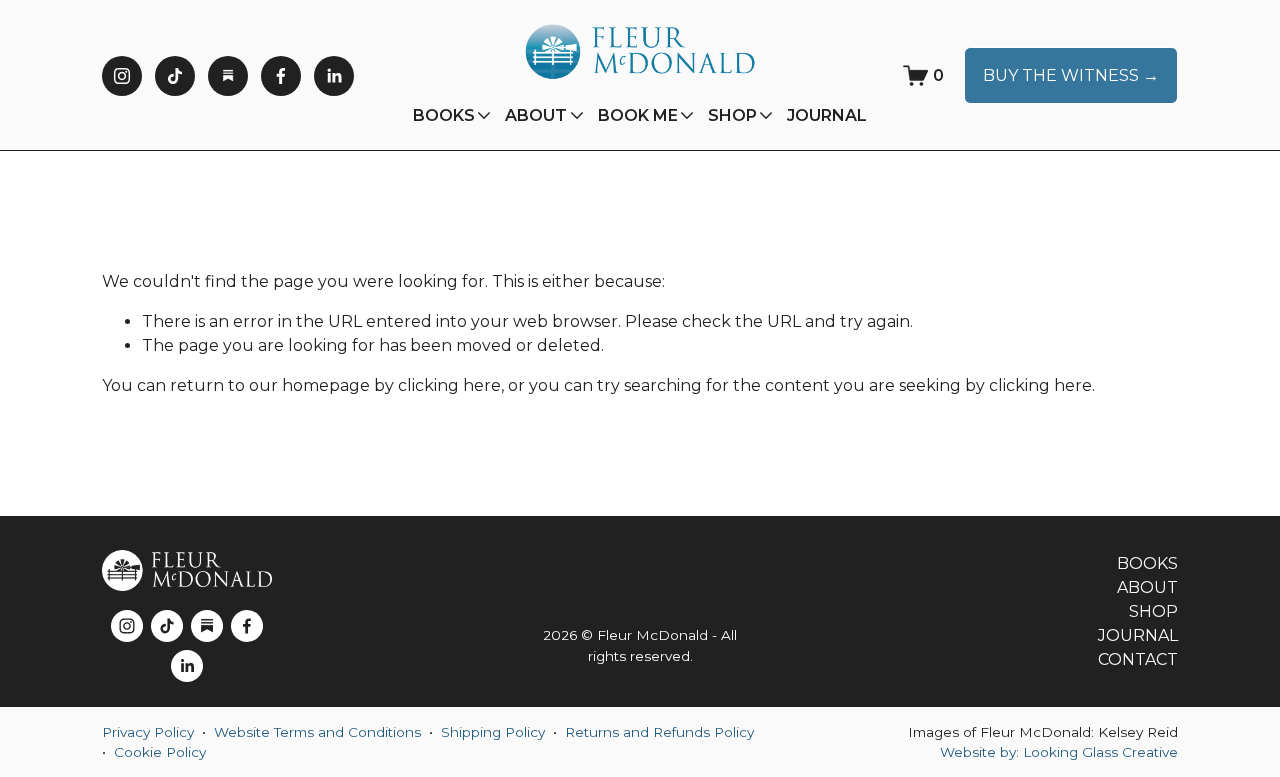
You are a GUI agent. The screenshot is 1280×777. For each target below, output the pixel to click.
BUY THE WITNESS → (1071, 75)
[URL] (228, 76)
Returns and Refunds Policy (659, 732)
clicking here (449, 385)
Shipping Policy (493, 732)
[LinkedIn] (334, 76)
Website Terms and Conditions (317, 732)
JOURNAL (827, 115)
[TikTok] (175, 76)
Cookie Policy (160, 752)
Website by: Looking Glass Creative (1059, 752)
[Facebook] (281, 76)
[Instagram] (122, 76)
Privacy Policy (148, 732)
